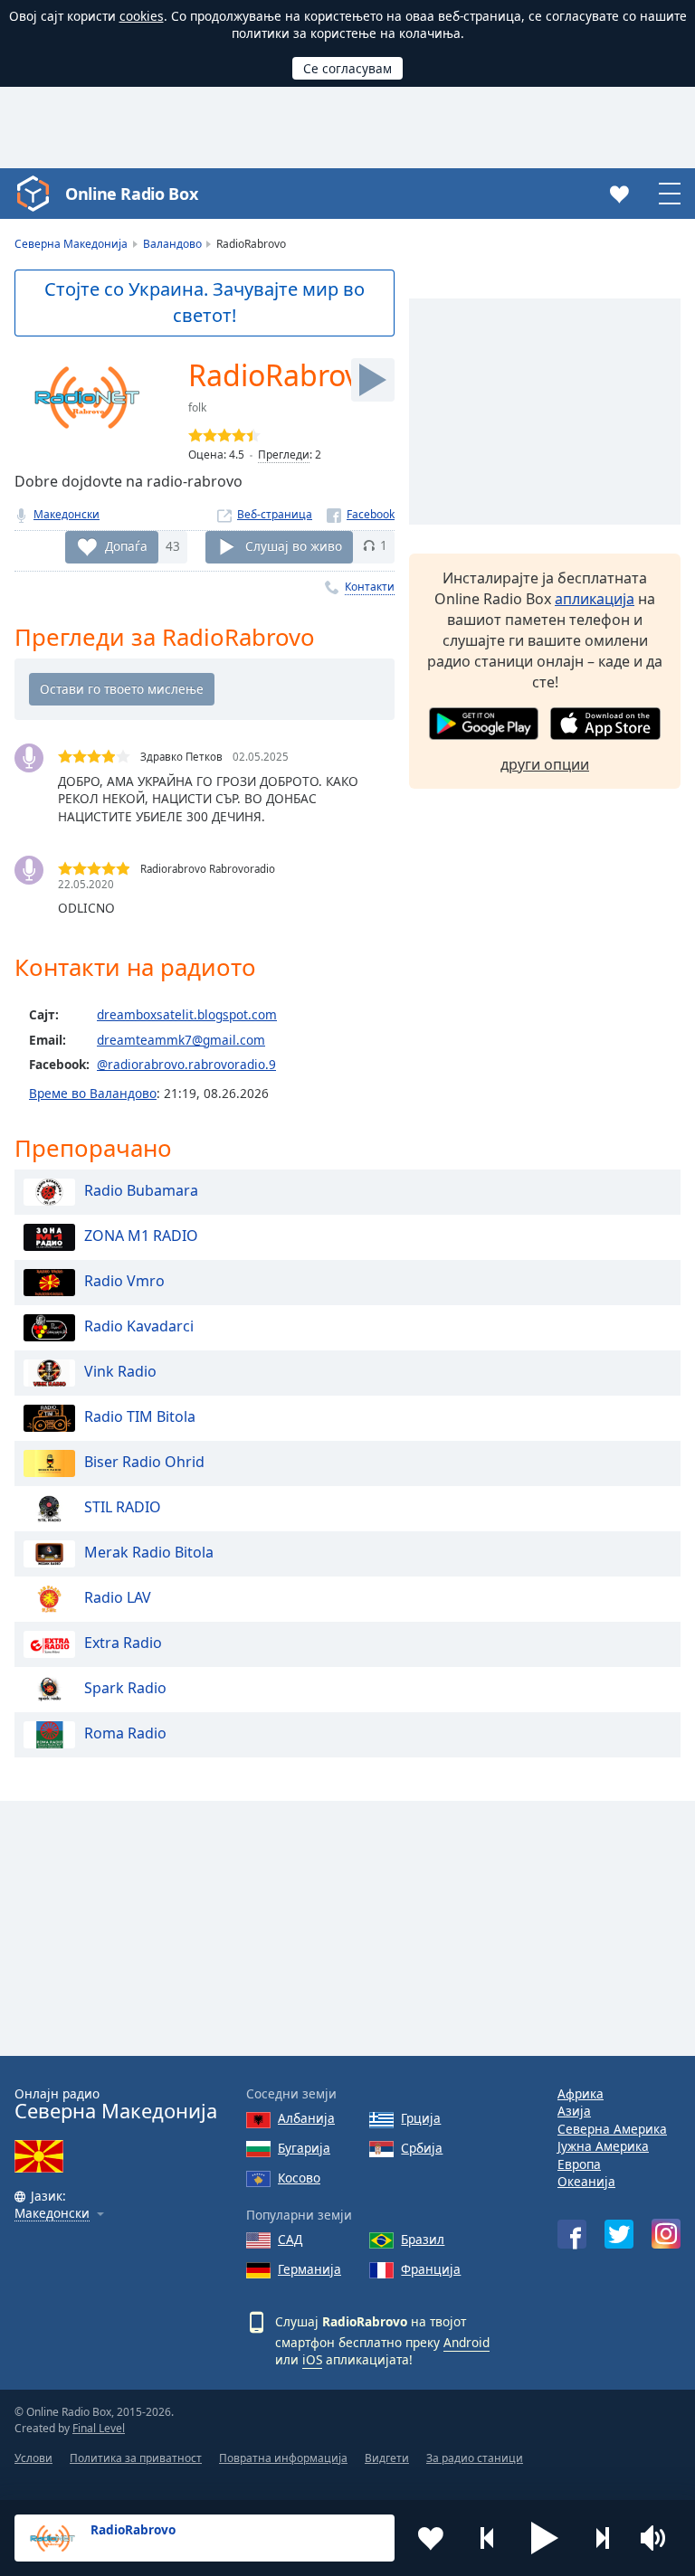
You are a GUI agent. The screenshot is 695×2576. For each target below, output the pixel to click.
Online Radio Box (131, 194)
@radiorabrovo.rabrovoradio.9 (186, 1064)
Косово (299, 2178)
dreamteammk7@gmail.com (181, 1040)
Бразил (423, 2239)
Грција (421, 2118)
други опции (545, 764)
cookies (142, 16)
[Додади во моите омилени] (431, 2538)
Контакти (370, 587)
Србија (422, 2148)
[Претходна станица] (488, 2538)
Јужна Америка (603, 2146)
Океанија (586, 2181)
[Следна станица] (602, 2538)
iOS (312, 2359)
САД (290, 2239)
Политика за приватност (136, 2458)
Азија (574, 2111)
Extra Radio (123, 1643)
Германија (309, 2269)
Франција (431, 2269)
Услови (33, 2458)
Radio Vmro (124, 1281)
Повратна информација (283, 2458)
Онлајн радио (116, 2104)
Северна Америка (612, 2129)
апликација (595, 599)
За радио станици (475, 2458)
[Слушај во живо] (373, 380)
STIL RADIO (123, 1507)
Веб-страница (275, 514)
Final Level (99, 2428)
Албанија (306, 2118)
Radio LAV (118, 1597)
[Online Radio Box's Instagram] (666, 2234)
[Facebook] (361, 514)
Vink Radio (120, 1371)
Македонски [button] (52, 2214)
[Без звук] (659, 2538)
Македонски (67, 514)
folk (197, 407)
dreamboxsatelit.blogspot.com (187, 1014)
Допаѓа (126, 545)
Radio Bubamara (141, 1190)
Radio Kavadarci (139, 1326)
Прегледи (284, 455)
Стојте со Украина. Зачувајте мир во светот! (205, 302)
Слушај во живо (294, 545)
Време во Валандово (93, 1093)
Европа (579, 2164)
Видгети (387, 2458)
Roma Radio (125, 1733)
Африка (581, 2093)
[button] (545, 2538)
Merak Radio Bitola (149, 1552)
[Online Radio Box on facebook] (572, 2234)
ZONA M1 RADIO (141, 1236)
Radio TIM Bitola (140, 1416)
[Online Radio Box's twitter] (619, 2234)
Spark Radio (125, 1688)
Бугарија (304, 2148)
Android (467, 2342)
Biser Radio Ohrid (144, 1462)
